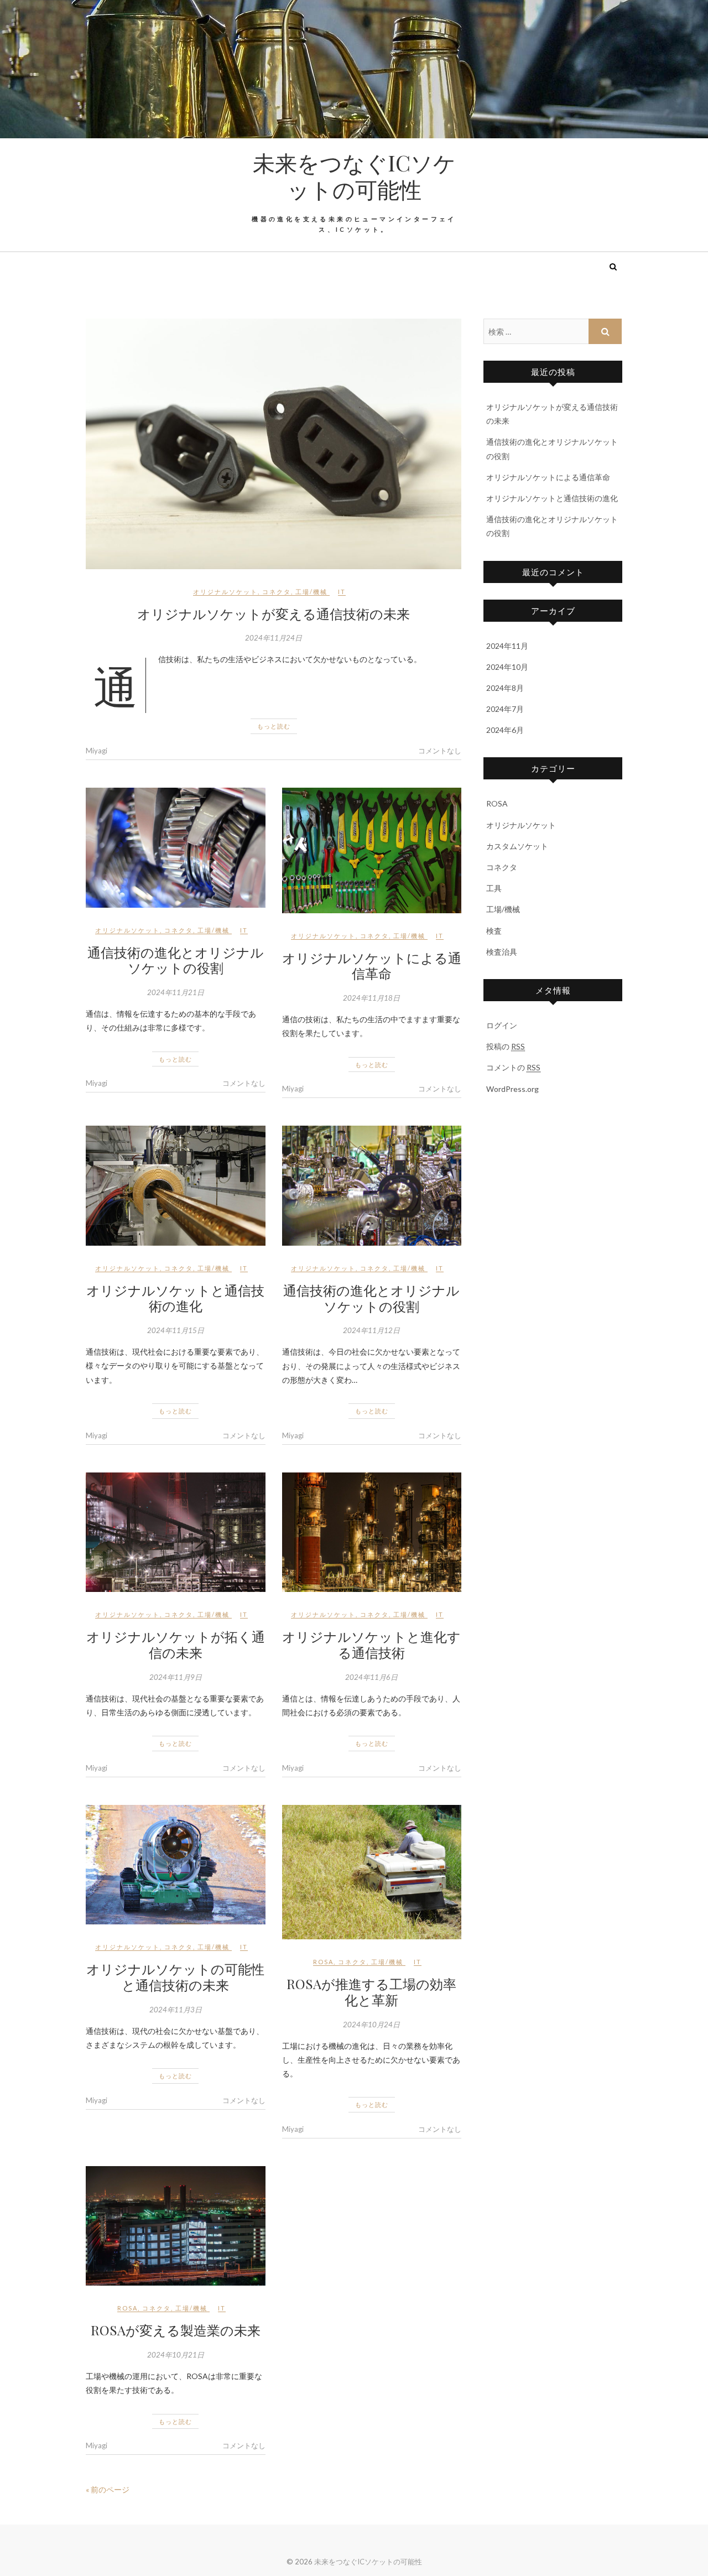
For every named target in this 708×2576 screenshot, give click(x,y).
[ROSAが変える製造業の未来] (176, 2226)
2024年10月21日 (176, 2355)
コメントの (513, 1067)
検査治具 (502, 952)
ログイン (502, 1025)
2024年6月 (505, 730)
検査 (494, 931)
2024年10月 (507, 667)
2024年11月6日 (371, 1677)
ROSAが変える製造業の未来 (176, 2330)
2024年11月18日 (371, 998)
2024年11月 (507, 646)
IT (342, 592)
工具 (494, 888)
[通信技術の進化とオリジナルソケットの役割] (176, 847)
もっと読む (274, 726)
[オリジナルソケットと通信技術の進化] (176, 1185)
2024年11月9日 (176, 1677)
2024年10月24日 (371, 2025)
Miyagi (97, 751)
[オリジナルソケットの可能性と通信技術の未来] (176, 1865)
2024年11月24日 (274, 638)
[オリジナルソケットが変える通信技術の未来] (274, 444)
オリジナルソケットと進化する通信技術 (371, 1644)
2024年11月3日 (176, 2010)
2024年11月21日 (176, 992)
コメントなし (440, 751)
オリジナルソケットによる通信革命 (372, 966)
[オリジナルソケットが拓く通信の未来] (176, 1532)
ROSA (323, 1962)
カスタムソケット (517, 846)
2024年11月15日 (176, 1330)
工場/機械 (311, 592)
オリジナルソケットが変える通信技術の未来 (274, 613)
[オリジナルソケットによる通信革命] (372, 850)
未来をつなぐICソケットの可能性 (354, 176)
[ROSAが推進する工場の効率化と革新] (372, 1872)
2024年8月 (505, 688)
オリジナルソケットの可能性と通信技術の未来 (175, 1977)
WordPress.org (512, 1089)
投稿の (506, 1046)
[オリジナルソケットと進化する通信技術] (372, 1532)
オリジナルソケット (225, 592)
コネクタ (277, 592)
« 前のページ (108, 2489)
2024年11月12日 (371, 1330)
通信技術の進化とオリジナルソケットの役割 (176, 960)
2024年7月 (505, 709)
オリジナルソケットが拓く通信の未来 (176, 1644)
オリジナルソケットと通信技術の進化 (175, 1298)
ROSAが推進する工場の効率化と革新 (371, 1992)
